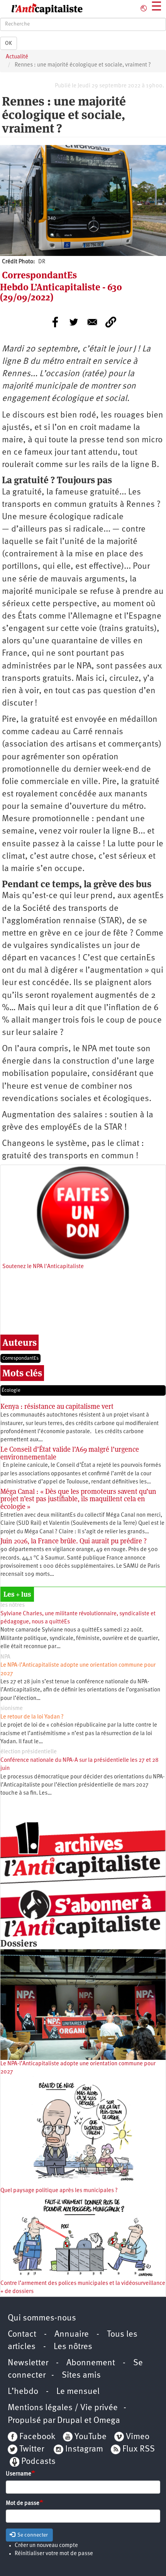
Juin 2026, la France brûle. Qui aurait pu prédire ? (74, 1541)
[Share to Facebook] (55, 322)
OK (8, 43)
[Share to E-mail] (92, 322)
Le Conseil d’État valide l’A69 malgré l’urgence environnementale (70, 1453)
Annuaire (72, 2335)
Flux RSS (139, 2449)
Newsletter (28, 2363)
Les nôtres (73, 2347)
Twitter (32, 2449)
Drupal (70, 2421)
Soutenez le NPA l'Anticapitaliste (43, 1267)
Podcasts (38, 2462)
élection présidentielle (29, 1752)
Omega (107, 2421)
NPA (5, 1657)
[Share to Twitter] (74, 322)
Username (19, 2474)
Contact (22, 2335)
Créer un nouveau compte (46, 2546)
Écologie (11, 1390)
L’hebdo (23, 2392)
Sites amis (81, 2376)
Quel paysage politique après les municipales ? (59, 2191)
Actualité (17, 57)
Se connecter (32, 2535)
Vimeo (138, 2437)
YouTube (90, 2437)
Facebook (36, 2437)
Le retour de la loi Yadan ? (32, 1717)
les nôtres (13, 1605)
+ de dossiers (17, 2292)
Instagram (84, 2449)
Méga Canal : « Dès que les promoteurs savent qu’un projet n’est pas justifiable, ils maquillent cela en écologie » (78, 1499)
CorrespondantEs (20, 1358)
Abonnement (91, 2363)
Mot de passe (23, 2504)
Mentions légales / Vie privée (63, 2408)
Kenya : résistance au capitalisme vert (57, 1406)
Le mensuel (78, 2392)
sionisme (12, 1709)
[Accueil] (41, 9)
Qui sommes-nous (42, 2318)
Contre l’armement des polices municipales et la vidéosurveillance (83, 2284)
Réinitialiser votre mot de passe (54, 2554)
